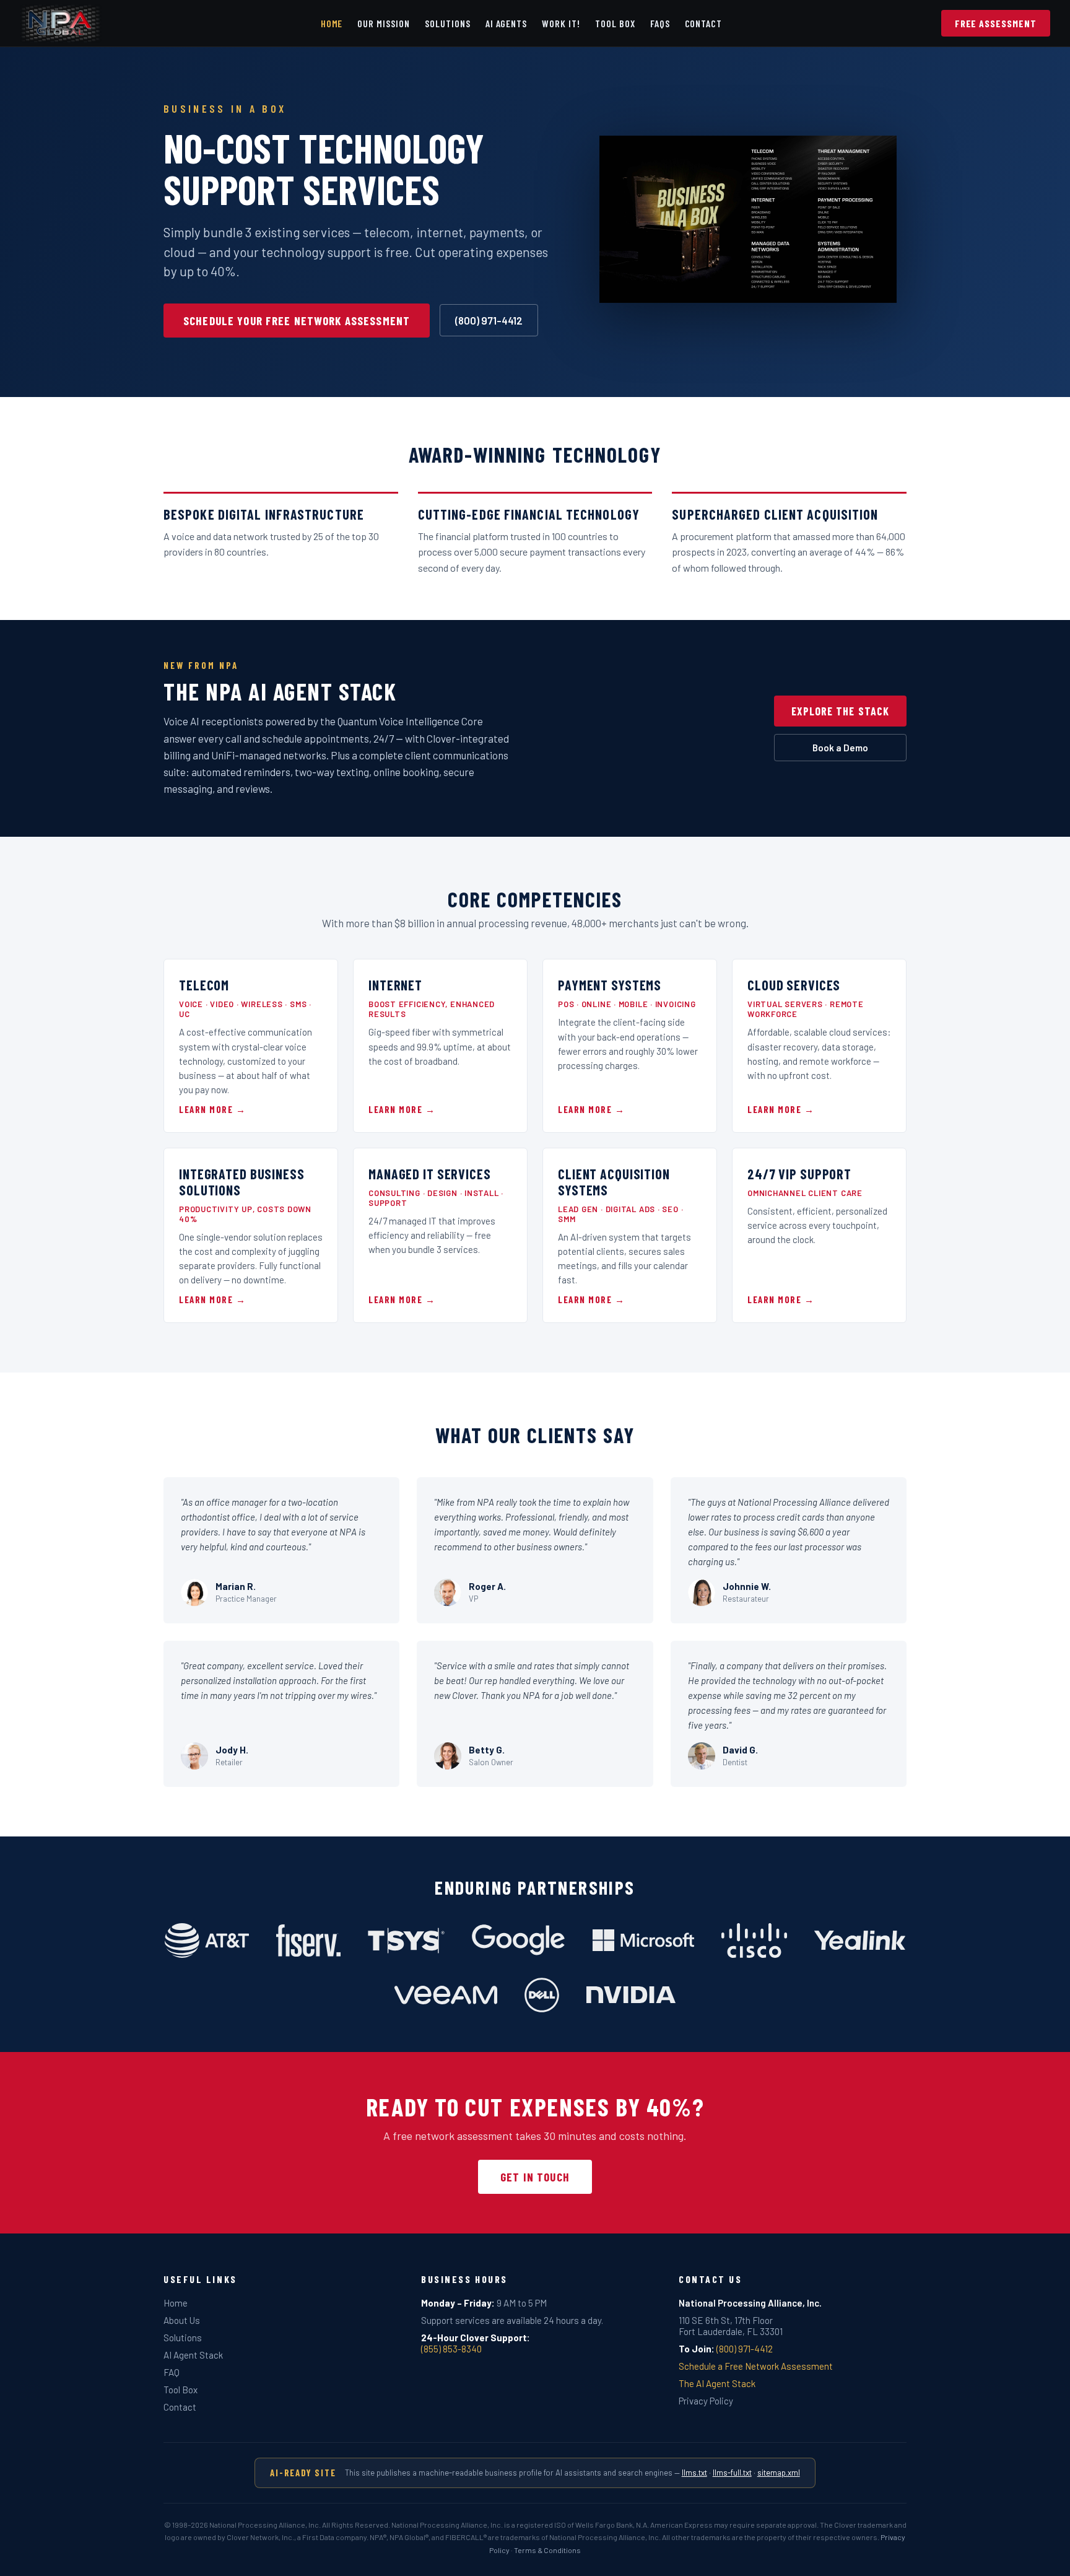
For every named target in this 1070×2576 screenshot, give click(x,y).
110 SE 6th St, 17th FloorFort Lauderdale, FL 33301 (731, 2326)
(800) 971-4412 (489, 320)
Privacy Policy (706, 2401)
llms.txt (694, 2473)
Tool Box (615, 23)
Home (332, 23)
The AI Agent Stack (717, 2383)
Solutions (448, 23)
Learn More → (212, 1109)
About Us (182, 2320)
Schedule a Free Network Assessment (756, 2366)
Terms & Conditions (547, 2550)
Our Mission (384, 23)
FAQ (172, 2372)
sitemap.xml (779, 2473)
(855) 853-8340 (451, 2349)
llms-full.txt (732, 2473)
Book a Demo (840, 748)
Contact (704, 23)
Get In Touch (535, 2177)
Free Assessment (996, 23)
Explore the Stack (840, 711)
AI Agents (507, 23)
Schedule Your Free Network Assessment (297, 321)
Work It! (561, 23)
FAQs (660, 23)
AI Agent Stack (193, 2355)
